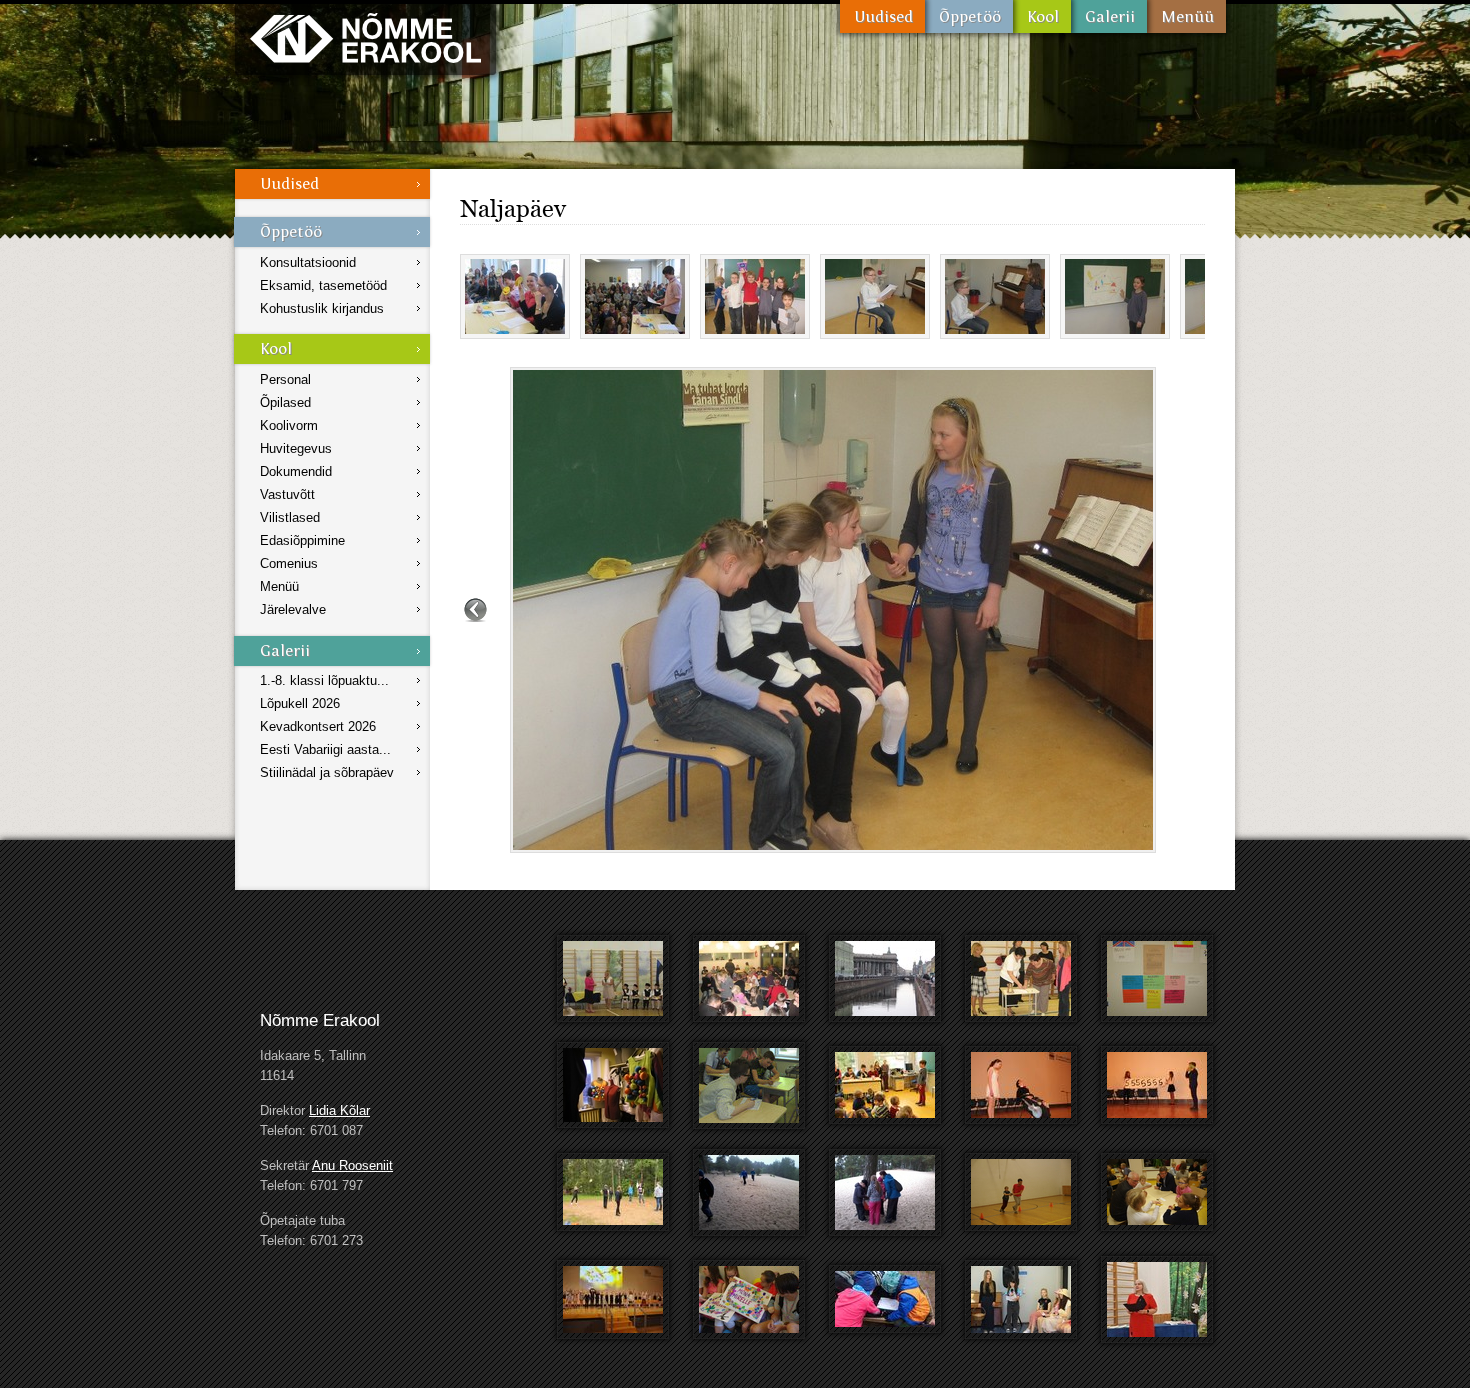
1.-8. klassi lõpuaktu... (324, 680)
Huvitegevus (296, 448)
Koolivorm (289, 425)
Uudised (882, 16)
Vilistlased (290, 517)
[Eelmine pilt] (475, 610)
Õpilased (285, 402)
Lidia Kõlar (339, 1110)
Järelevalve (293, 609)
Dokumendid (296, 471)
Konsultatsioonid (308, 262)
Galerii (1109, 16)
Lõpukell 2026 (300, 703)
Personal (285, 379)
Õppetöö (969, 16)
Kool (1042, 16)
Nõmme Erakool (365, 37)
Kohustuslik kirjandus (322, 308)
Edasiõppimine (302, 540)
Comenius (289, 563)
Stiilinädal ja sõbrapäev (327, 772)
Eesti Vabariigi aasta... (325, 749)
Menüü (1186, 16)
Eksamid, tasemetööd (323, 285)
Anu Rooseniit (352, 1165)
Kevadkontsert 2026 (318, 726)
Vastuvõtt (287, 494)
